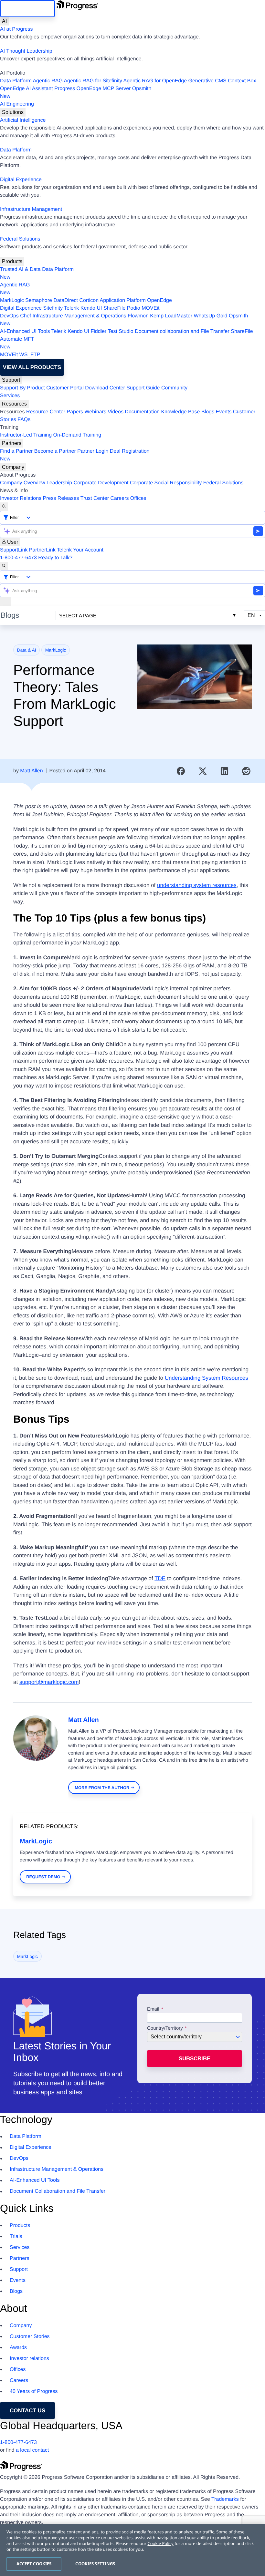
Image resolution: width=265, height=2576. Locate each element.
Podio (134, 308)
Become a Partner (55, 451)
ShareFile (114, 308)
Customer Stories (30, 2337)
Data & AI (27, 650)
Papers (75, 412)
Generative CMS (207, 81)
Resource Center (46, 412)
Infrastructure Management (31, 209)
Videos (116, 412)
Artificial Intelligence (23, 120)
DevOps (9, 316)
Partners (12, 443)
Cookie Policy (160, 2543)
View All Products (32, 367)
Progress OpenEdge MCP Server (92, 89)
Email (154, 2009)
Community (174, 388)
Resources (14, 404)
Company (13, 467)
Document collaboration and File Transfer (182, 331)
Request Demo (43, 1877)
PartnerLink (42, 550)
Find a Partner (16, 451)
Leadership (59, 483)
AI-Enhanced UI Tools (25, 331)
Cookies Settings (95, 2564)
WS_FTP (30, 355)
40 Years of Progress (34, 2391)
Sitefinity (53, 308)
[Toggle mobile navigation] (5, 602)
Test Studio (121, 331)
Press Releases (61, 498)
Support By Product (22, 388)
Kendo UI (91, 308)
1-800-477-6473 (18, 558)
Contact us (27, 2411)
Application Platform (123, 300)
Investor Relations (21, 498)
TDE (160, 1578)
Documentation (142, 412)
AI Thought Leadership (26, 51)
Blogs (208, 412)
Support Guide (143, 388)
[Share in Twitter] (203, 771)
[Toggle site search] (4, 566)
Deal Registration (75, 455)
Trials (16, 2236)
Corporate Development (101, 483)
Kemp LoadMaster (171, 316)
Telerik (71, 308)
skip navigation (27, 9)
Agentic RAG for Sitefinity (93, 81)
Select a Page (78, 616)
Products (12, 261)
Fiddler (98, 331)
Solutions (13, 112)
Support (11, 380)
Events (223, 412)
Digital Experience (21, 180)
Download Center (105, 388)
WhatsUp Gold (210, 316)
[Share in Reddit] (246, 771)
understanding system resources (197, 885)
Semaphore (39, 300)
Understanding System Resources (207, 1378)
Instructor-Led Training (26, 435)
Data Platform (16, 81)
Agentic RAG (48, 81)
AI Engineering (17, 104)
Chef (26, 316)
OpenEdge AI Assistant (26, 89)
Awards (18, 2348)
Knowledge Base (180, 412)
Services (10, 396)
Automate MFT (17, 343)
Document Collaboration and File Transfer (58, 2191)
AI (4, 21)
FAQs (24, 420)
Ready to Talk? (55, 558)
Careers (120, 498)
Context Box (242, 81)
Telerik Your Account (80, 550)
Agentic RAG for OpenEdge (155, 81)
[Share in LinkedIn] (225, 771)
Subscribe (195, 2059)
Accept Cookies (34, 2564)
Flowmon (138, 316)
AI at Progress (16, 29)
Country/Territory (165, 2028)
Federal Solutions (20, 239)
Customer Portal (65, 388)
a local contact (32, 2450)
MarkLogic (12, 300)
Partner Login (93, 451)
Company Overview (23, 483)
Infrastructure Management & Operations (79, 316)
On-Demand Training (77, 435)
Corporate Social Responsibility (166, 483)
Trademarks (225, 2499)
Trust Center (95, 498)
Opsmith (76, 93)
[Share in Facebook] (181, 771)
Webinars (95, 412)
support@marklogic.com (49, 1682)
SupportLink (14, 550)
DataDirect (66, 300)
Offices (138, 498)
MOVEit (150, 308)
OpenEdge (159, 300)
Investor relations (29, 2359)
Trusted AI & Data (20, 269)
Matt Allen (31, 771)
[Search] (4, 507)
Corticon (89, 300)
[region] (132, 2550)
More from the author (102, 1788)
